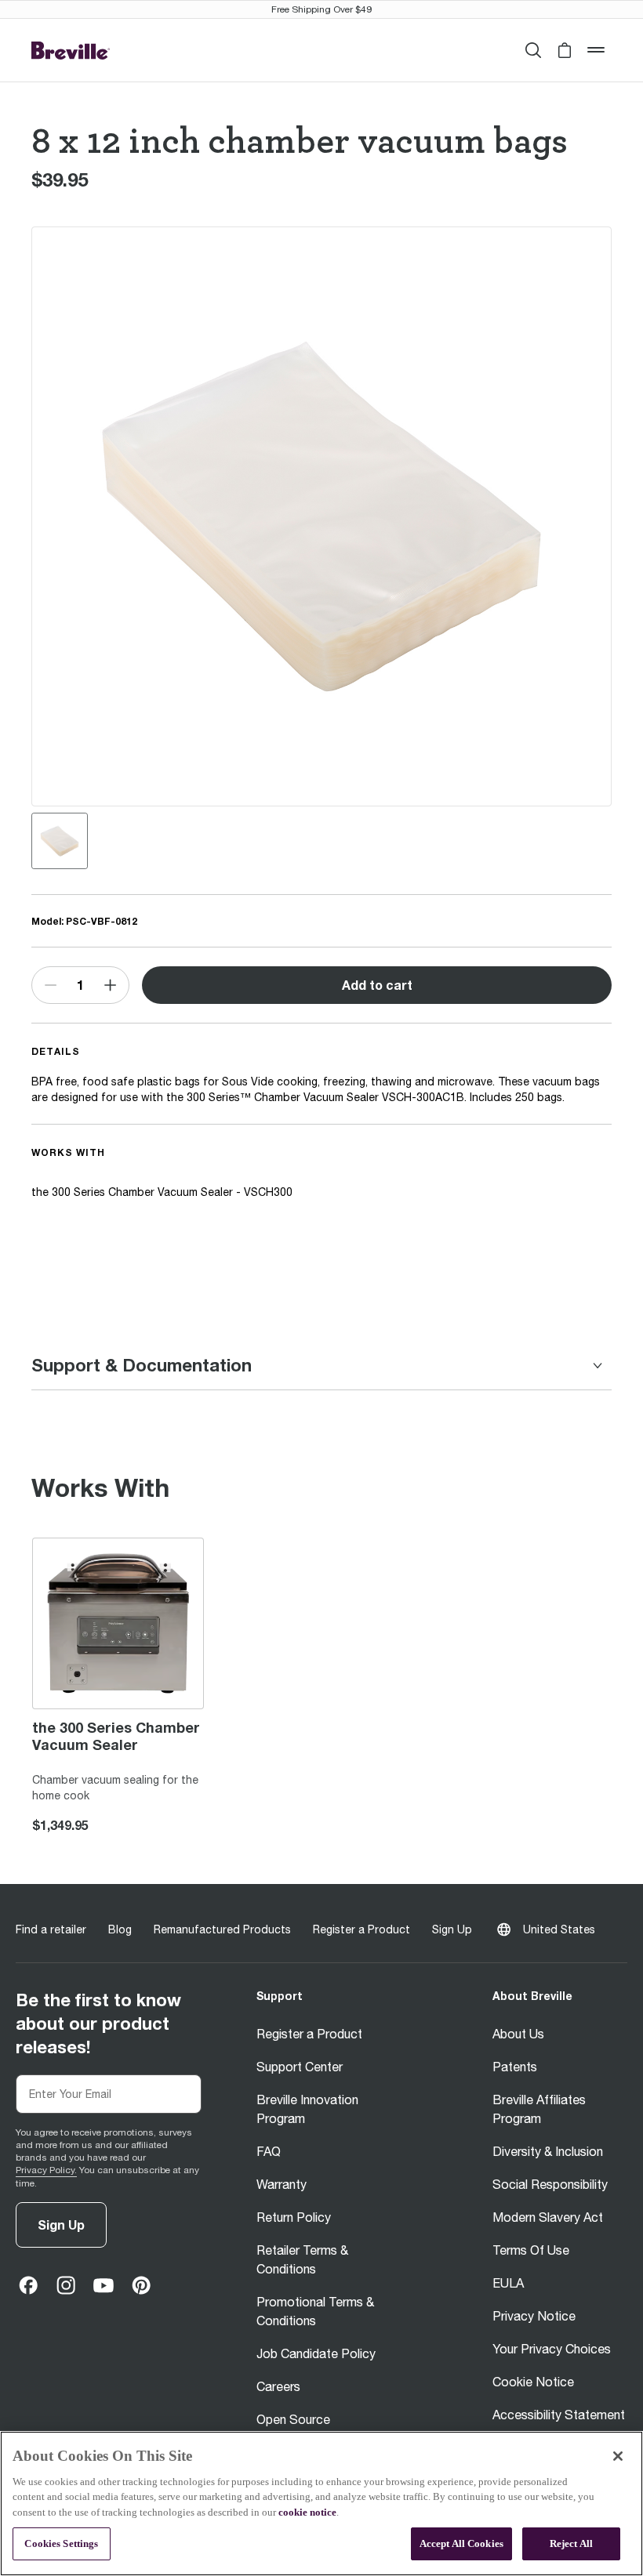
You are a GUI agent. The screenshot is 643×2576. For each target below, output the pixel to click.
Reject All (571, 2543)
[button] (565, 50)
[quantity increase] (111, 985)
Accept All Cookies (461, 2543)
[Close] (618, 2456)
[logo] (71, 51)
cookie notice (307, 2512)
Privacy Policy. (46, 2170)
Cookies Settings (61, 2543)
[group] (60, 841)
